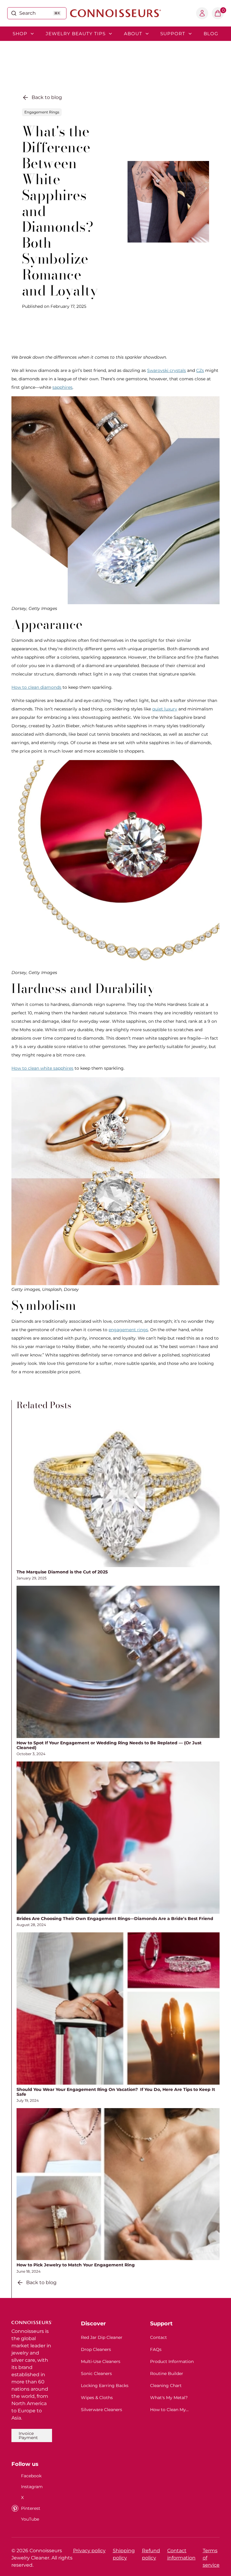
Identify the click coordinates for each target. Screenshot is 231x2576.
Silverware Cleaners (102, 2410)
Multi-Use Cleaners (101, 2361)
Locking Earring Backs (105, 2386)
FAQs (156, 2349)
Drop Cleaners (96, 2349)
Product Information (172, 2361)
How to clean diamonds (36, 687)
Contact (159, 2337)
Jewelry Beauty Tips (76, 34)
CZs (200, 370)
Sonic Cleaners (96, 2373)
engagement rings (128, 1330)
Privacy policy (89, 2551)
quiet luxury (165, 709)
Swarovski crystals (166, 370)
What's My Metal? (169, 2398)
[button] (218, 13)
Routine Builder (167, 2373)
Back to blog (47, 97)
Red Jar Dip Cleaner (102, 2337)
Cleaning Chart (166, 2386)
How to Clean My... (169, 2410)
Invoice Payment (28, 2435)
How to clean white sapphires (42, 1068)
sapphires (62, 387)
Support (173, 34)
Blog (211, 34)
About (133, 34)
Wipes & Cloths (97, 2398)
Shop (20, 34)
